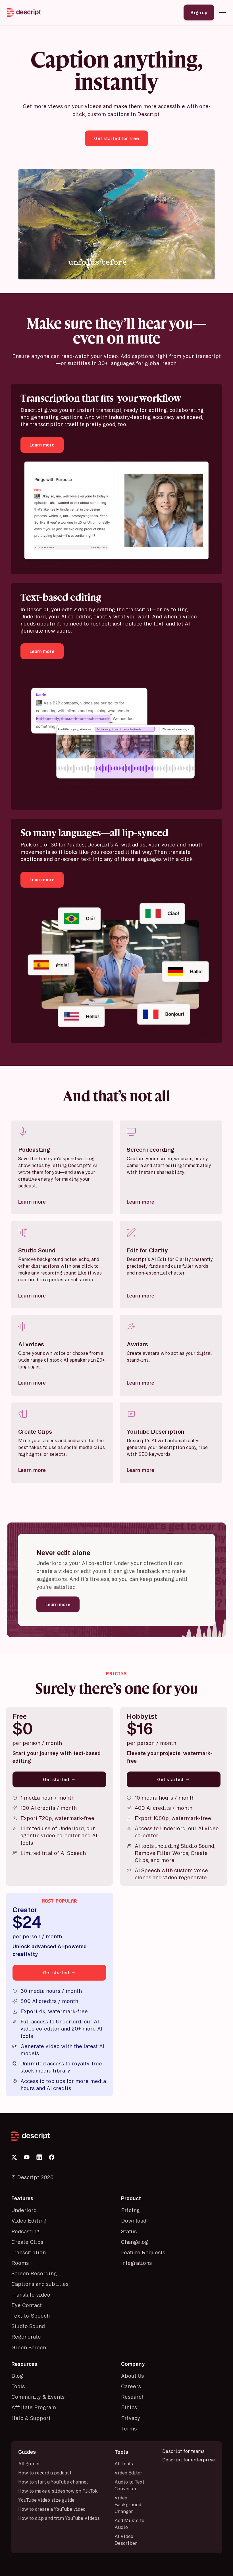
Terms (129, 2428)
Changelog (135, 2242)
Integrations (136, 2263)
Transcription (29, 2252)
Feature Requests (143, 2252)
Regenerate (26, 2337)
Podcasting (25, 2231)
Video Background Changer (128, 2505)
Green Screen (29, 2347)
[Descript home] (116, 2136)
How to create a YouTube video (52, 2509)
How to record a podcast (45, 2473)
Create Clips (27, 2242)
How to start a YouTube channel (53, 2482)
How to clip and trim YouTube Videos (59, 2518)
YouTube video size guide (46, 2500)
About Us (132, 2376)
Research (133, 2397)
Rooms (20, 2263)
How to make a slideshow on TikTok (58, 2491)
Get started (56, 1779)
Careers (131, 2386)
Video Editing (29, 2221)
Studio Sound (28, 2326)
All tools (124, 2464)
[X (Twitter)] (14, 2157)
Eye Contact (27, 2305)
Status (129, 2231)
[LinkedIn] (39, 2157)
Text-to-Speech (31, 2316)
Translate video (31, 2295)
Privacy (131, 2418)
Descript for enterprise (189, 2460)
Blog (17, 2376)
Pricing (130, 2210)
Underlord (24, 2210)
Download (134, 2221)
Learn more (32, 1202)
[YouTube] (27, 2157)
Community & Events (38, 2397)
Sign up (199, 12)
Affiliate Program (34, 2407)
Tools (18, 2386)
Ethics (129, 2407)
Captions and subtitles (40, 2284)
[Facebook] (52, 2157)
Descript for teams (183, 2451)
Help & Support (31, 2418)
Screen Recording (34, 2273)
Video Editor (128, 2473)
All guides (29, 2464)
